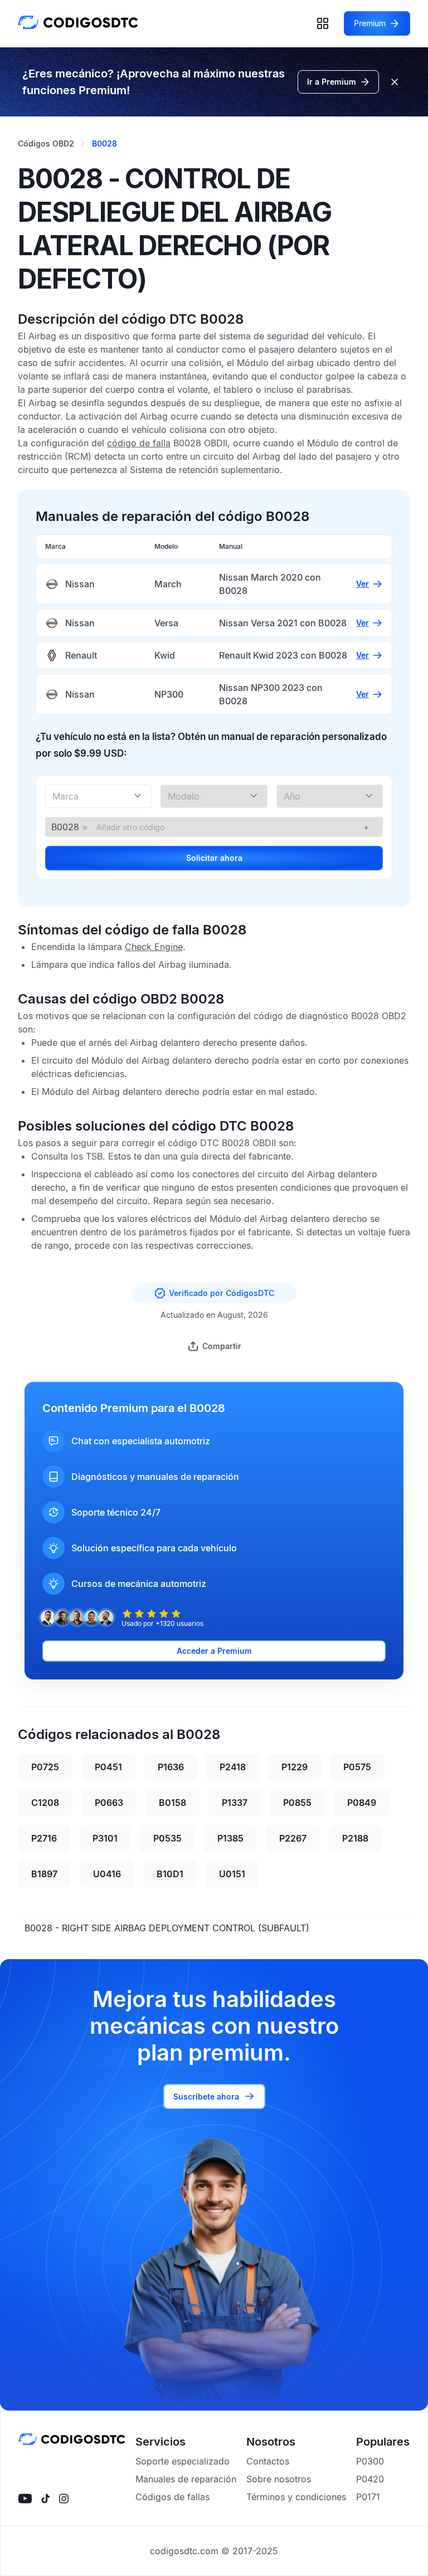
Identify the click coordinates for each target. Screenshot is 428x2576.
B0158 (172, 1803)
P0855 (297, 1803)
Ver (363, 584)
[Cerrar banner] (395, 82)
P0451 (108, 1767)
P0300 (370, 2461)
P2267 (293, 1838)
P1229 (295, 1767)
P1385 (230, 1838)
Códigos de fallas (172, 2497)
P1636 (171, 1767)
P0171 (368, 2497)
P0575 (357, 1767)
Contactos (268, 2461)
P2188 (355, 1838)
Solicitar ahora (214, 858)
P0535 (167, 1838)
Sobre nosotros (279, 2479)
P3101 (105, 1838)
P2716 (44, 1838)
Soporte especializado (183, 2461)
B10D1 (170, 1874)
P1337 (235, 1803)
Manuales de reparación (186, 2479)
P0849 (362, 1803)
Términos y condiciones (296, 2497)
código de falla (139, 443)
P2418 (233, 1767)
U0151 (232, 1874)
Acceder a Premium (214, 1651)
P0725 (45, 1767)
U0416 (107, 1874)
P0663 (109, 1803)
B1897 (44, 1874)
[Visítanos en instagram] (64, 2499)
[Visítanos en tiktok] (45, 2499)
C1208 (45, 1803)
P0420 (370, 2479)
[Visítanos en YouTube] (25, 2499)
